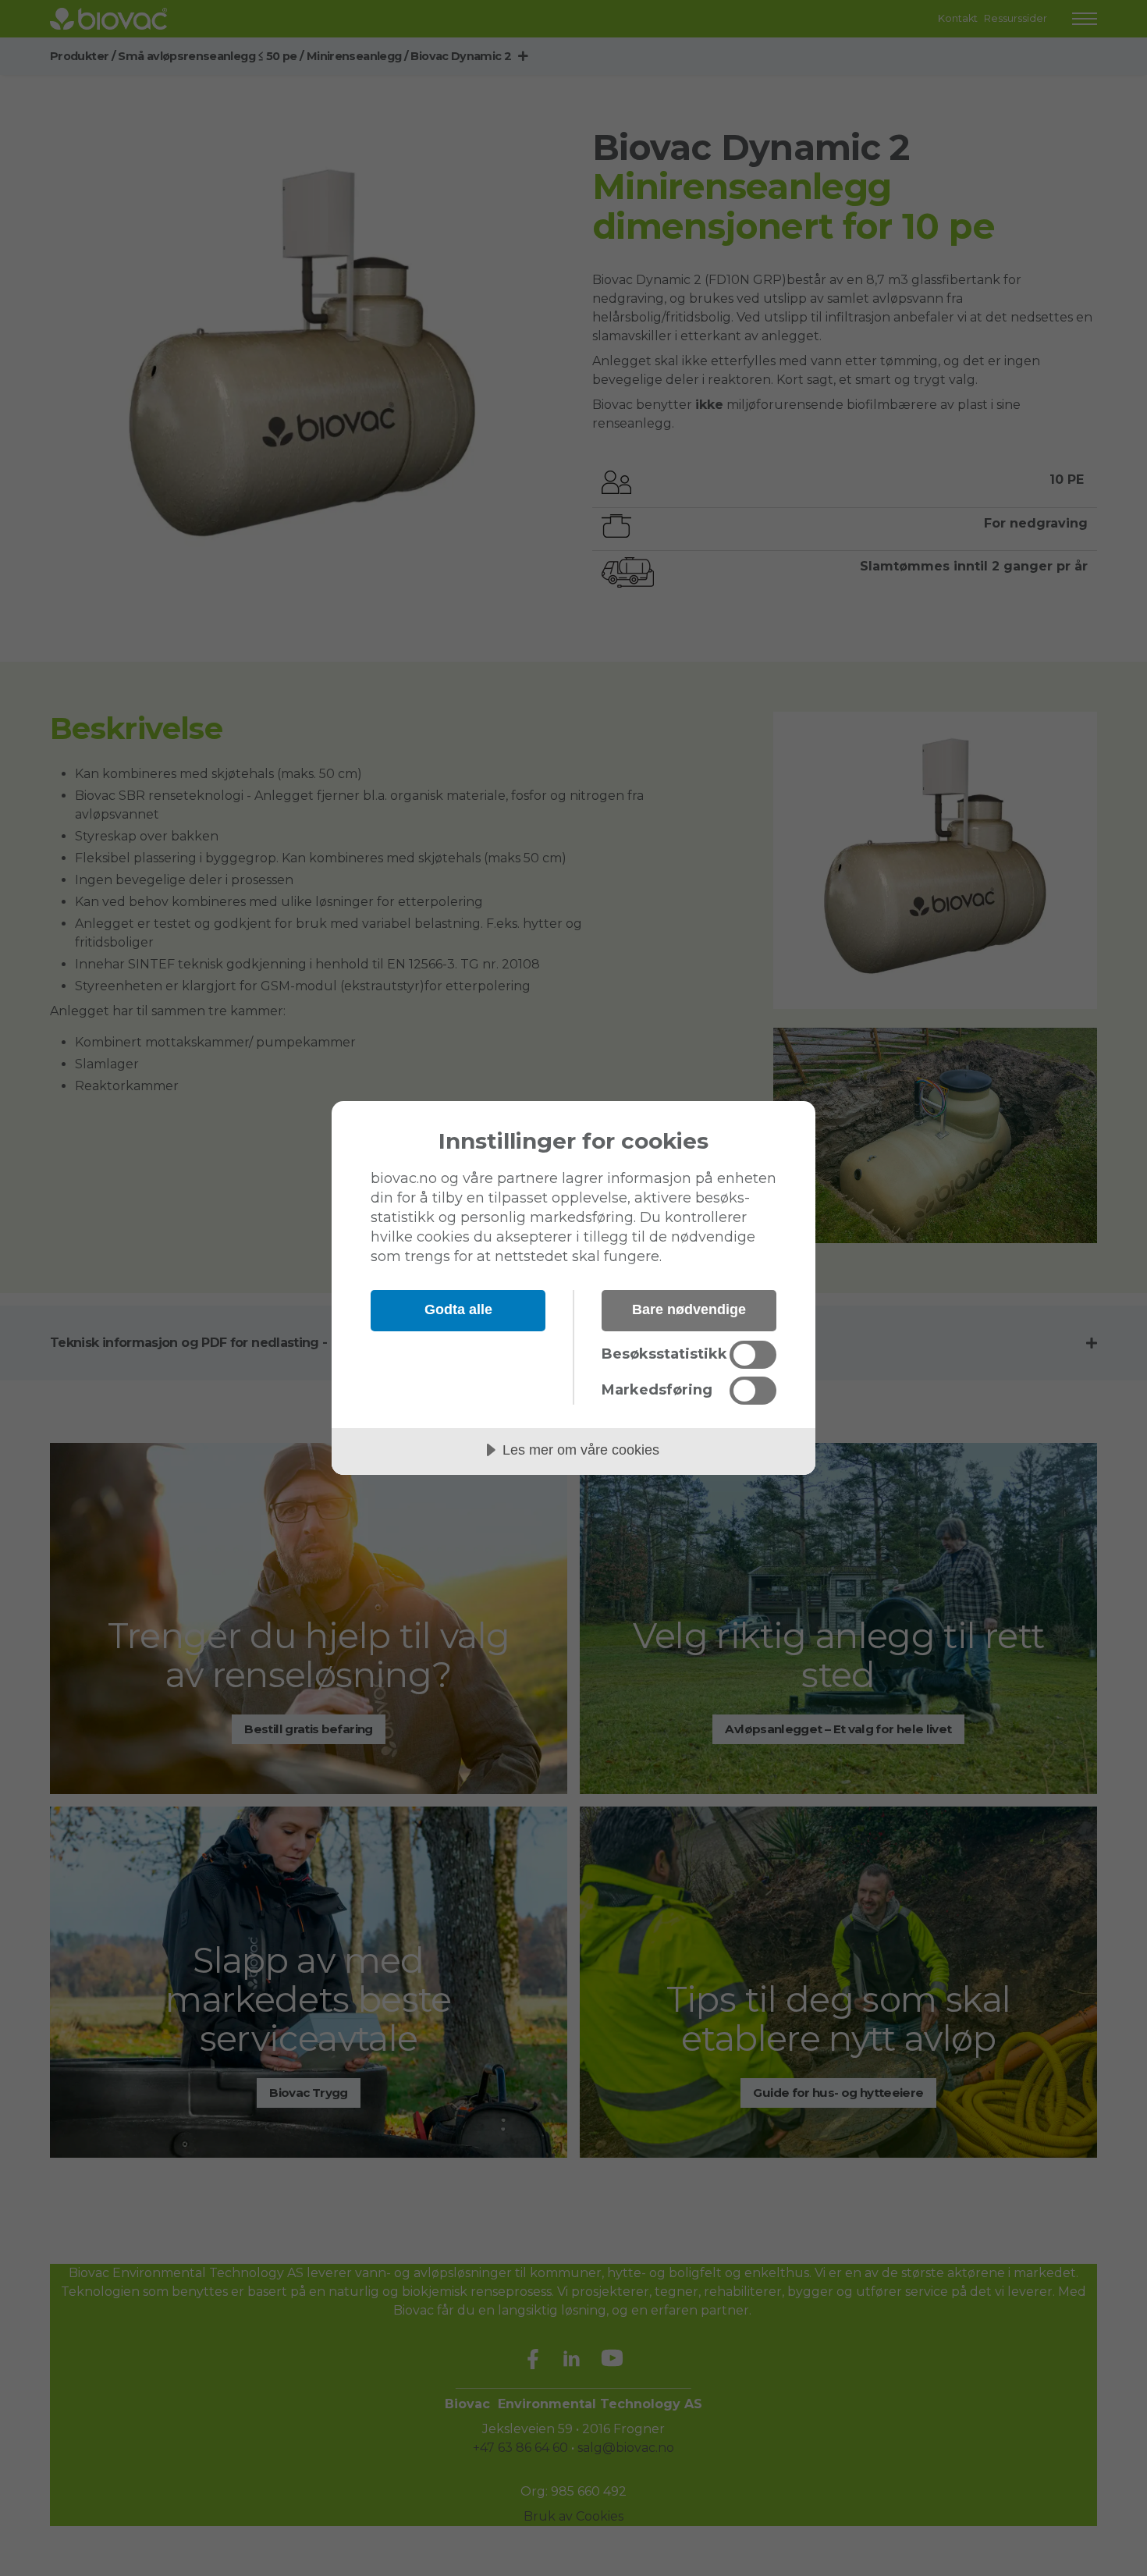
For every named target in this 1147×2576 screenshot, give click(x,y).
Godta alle (458, 1309)
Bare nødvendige (689, 1309)
